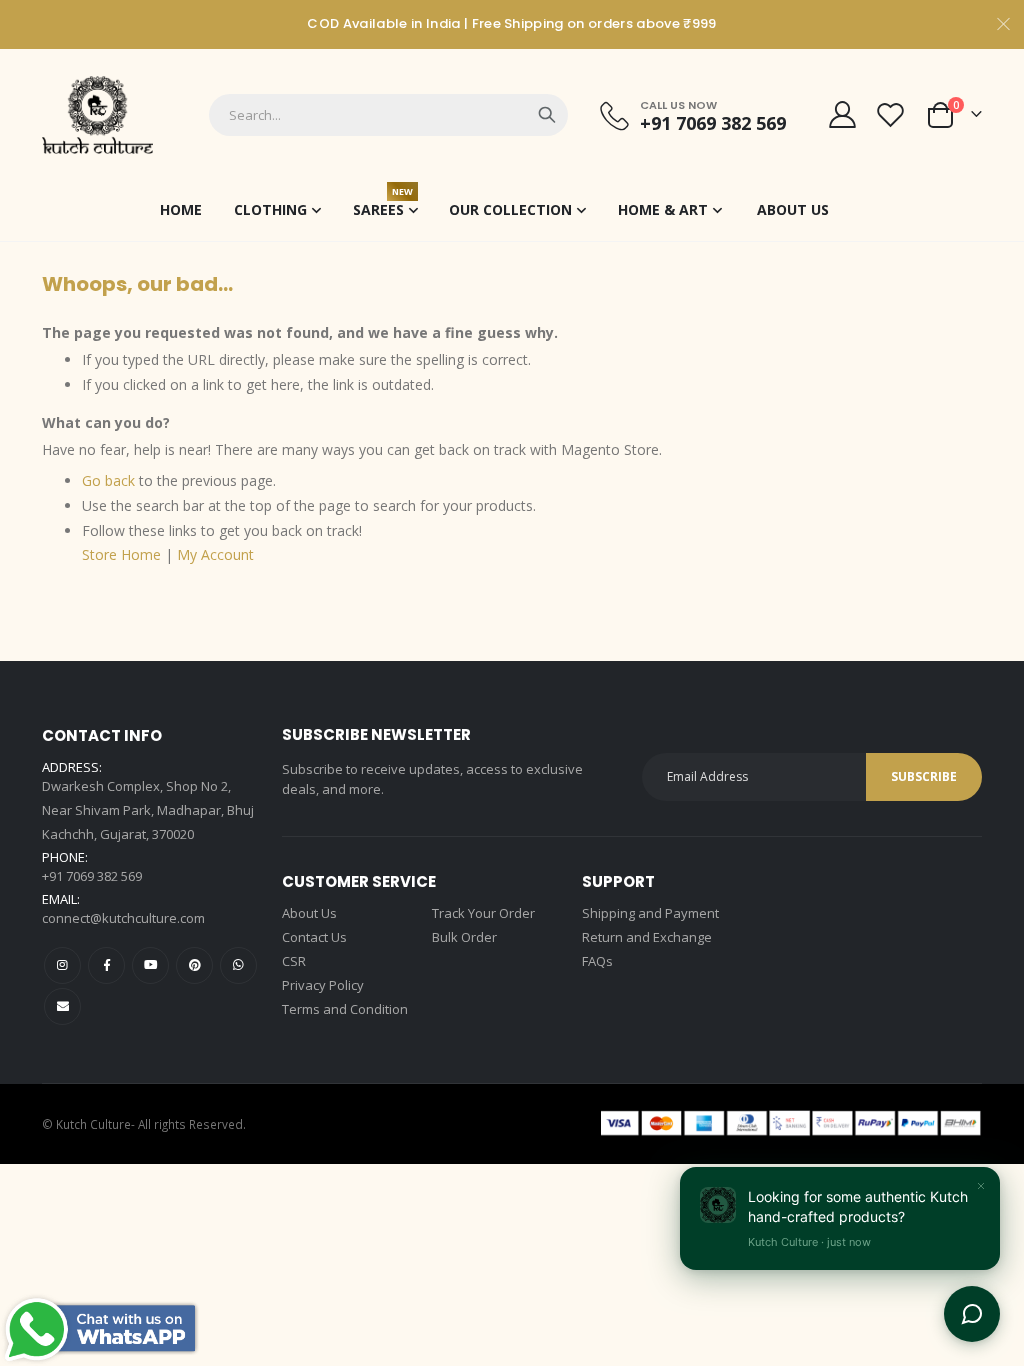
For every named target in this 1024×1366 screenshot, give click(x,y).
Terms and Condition (345, 1009)
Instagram (62, 965)
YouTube (150, 965)
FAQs (597, 961)
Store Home (121, 554)
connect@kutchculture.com (123, 918)
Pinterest (194, 965)
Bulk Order (464, 937)
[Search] (547, 115)
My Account (215, 554)
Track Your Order (483, 913)
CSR (294, 961)
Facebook (106, 965)
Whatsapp (238, 965)
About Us (309, 913)
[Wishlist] (891, 114)
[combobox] (388, 115)
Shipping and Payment (650, 913)
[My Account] (842, 114)
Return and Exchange (647, 937)
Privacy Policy (323, 985)
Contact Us (314, 937)
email (62, 1006)
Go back (108, 480)
